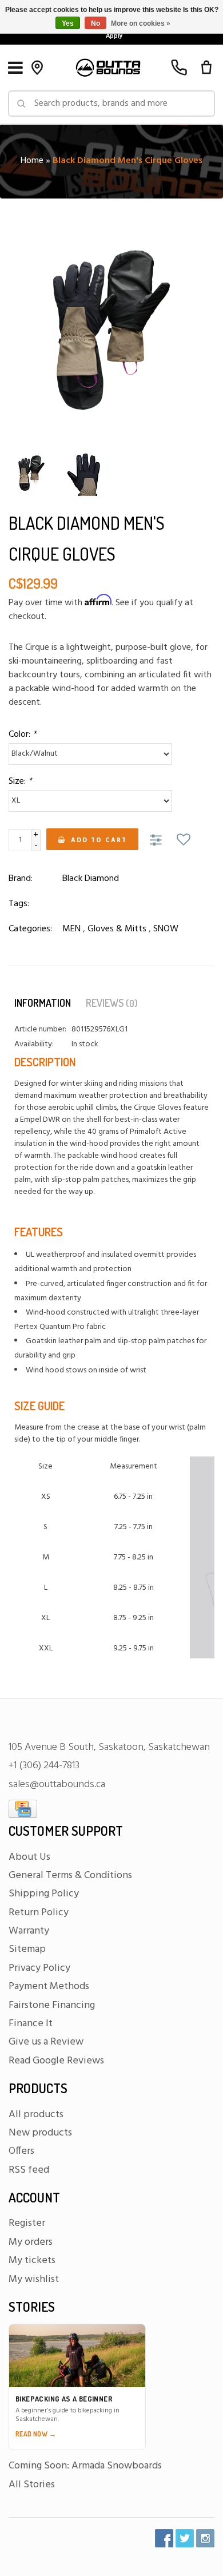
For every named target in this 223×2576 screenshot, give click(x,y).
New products (40, 2133)
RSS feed (29, 2170)
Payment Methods (49, 1986)
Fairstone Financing (52, 2005)
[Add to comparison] (158, 841)
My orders (31, 2242)
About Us (29, 1857)
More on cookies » (141, 23)
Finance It (31, 2024)
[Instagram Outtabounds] (205, 2538)
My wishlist (34, 2279)
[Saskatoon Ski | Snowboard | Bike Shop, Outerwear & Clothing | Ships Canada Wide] (108, 68)
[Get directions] (37, 68)
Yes (68, 23)
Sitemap (27, 1949)
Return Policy (39, 1913)
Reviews (112, 1003)
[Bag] (206, 68)
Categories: (30, 929)
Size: (20, 781)
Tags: (19, 904)
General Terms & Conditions (70, 1876)
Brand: (21, 879)
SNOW (166, 929)
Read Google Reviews (56, 2061)
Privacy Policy (39, 1968)
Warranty (29, 1931)
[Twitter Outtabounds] (185, 2538)
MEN (71, 929)
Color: (23, 735)
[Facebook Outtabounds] (164, 2538)
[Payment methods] (23, 1809)
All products (36, 2115)
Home (32, 161)
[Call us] (179, 68)
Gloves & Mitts (117, 929)
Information (43, 1003)
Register (27, 2223)
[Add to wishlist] (184, 841)
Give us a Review (46, 2042)
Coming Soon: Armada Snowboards (85, 2466)
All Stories (32, 2485)
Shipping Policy (44, 1894)
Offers (21, 2151)
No (95, 23)
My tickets (32, 2261)
